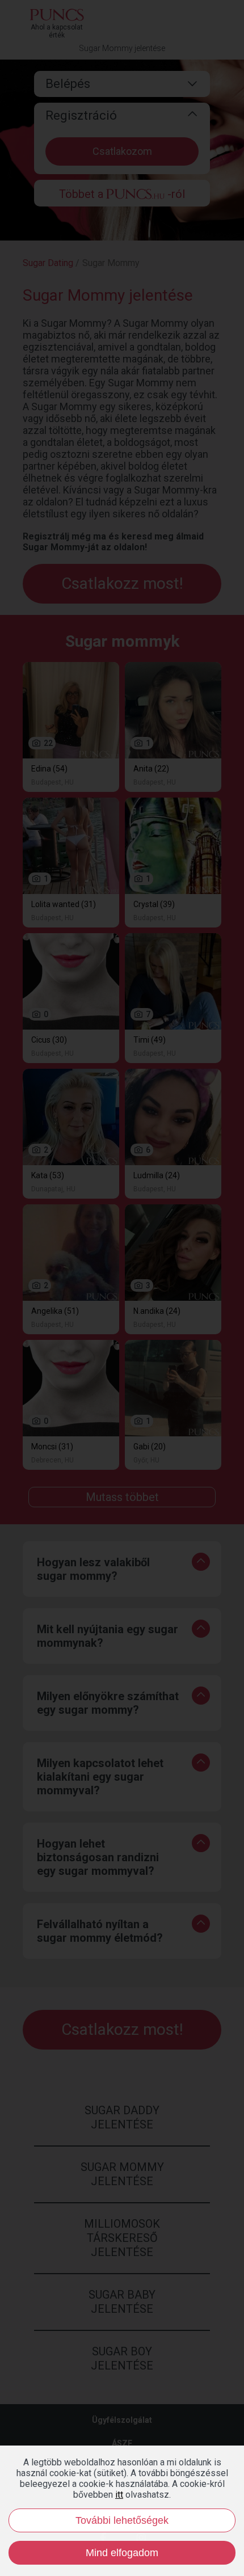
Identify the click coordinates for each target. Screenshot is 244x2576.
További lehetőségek (122, 2520)
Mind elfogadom (122, 2553)
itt (119, 2495)
